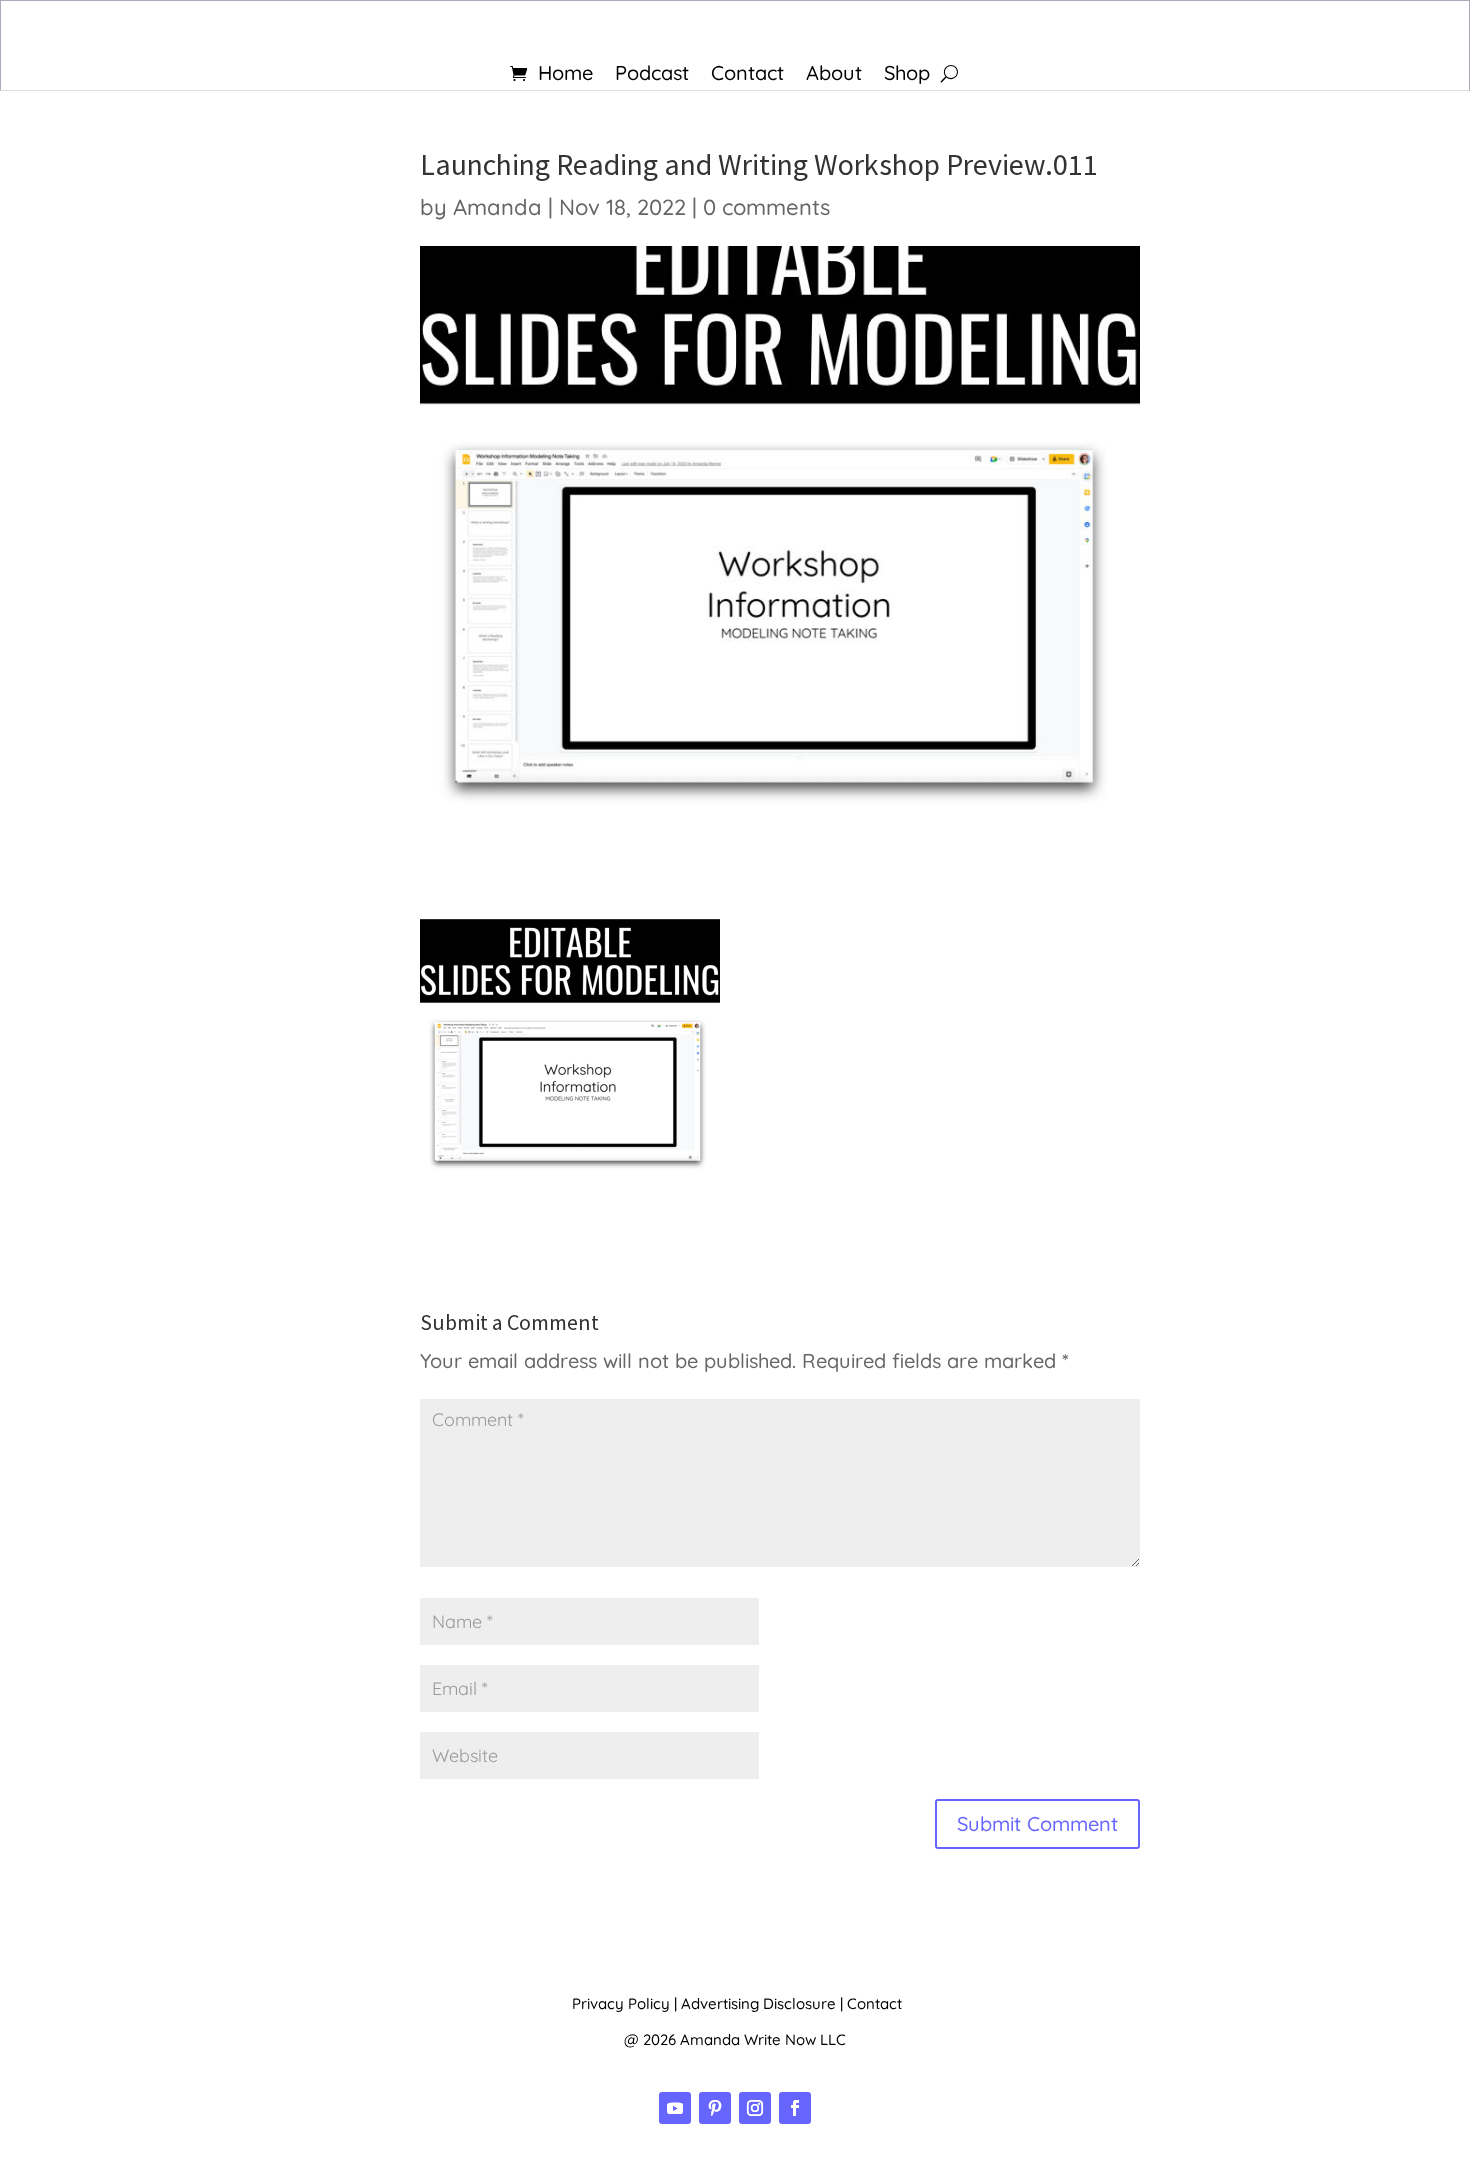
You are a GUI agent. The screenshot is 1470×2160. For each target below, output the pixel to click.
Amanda (497, 207)
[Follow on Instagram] (755, 2108)
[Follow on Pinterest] (715, 2108)
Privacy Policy (621, 2003)
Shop (907, 75)
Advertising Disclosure (758, 2003)
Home (565, 75)
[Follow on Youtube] (675, 2108)
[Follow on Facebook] (795, 2108)
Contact (747, 75)
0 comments (766, 207)
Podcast (652, 75)
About (834, 75)
